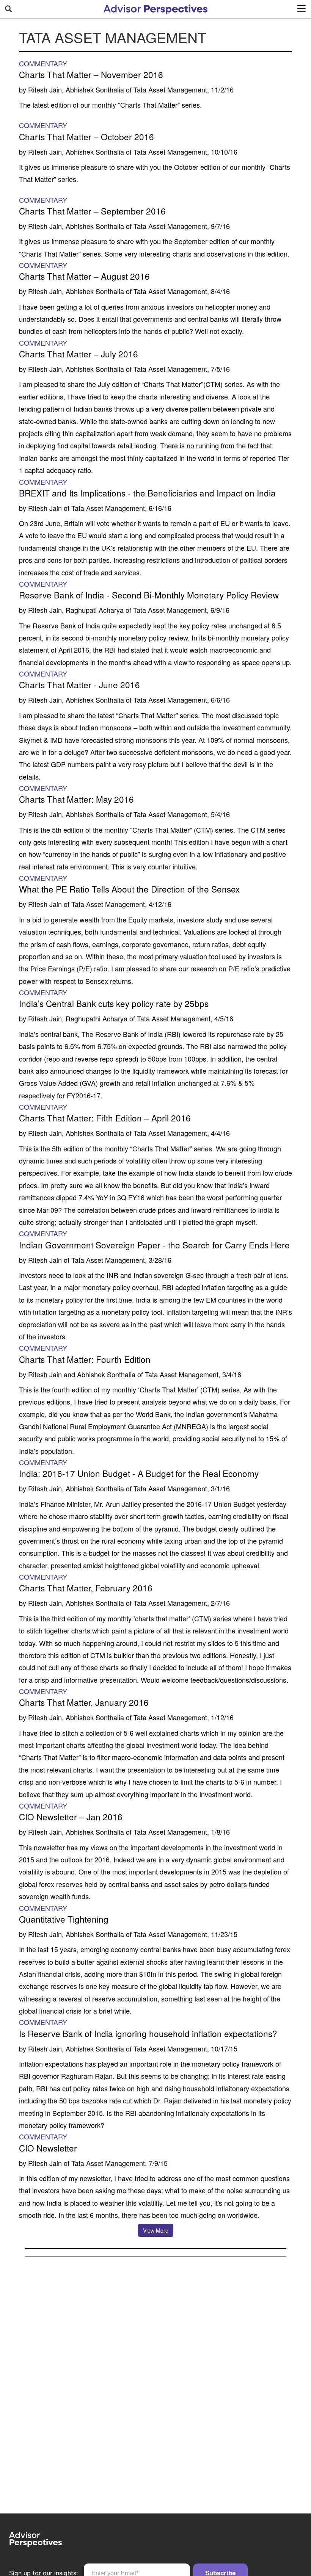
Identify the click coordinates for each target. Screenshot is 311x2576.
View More (156, 2230)
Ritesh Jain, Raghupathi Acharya (78, 1018)
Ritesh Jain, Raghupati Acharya (76, 610)
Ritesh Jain (45, 508)
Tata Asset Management (170, 89)
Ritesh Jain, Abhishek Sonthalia (76, 89)
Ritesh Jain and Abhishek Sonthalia (82, 1374)
